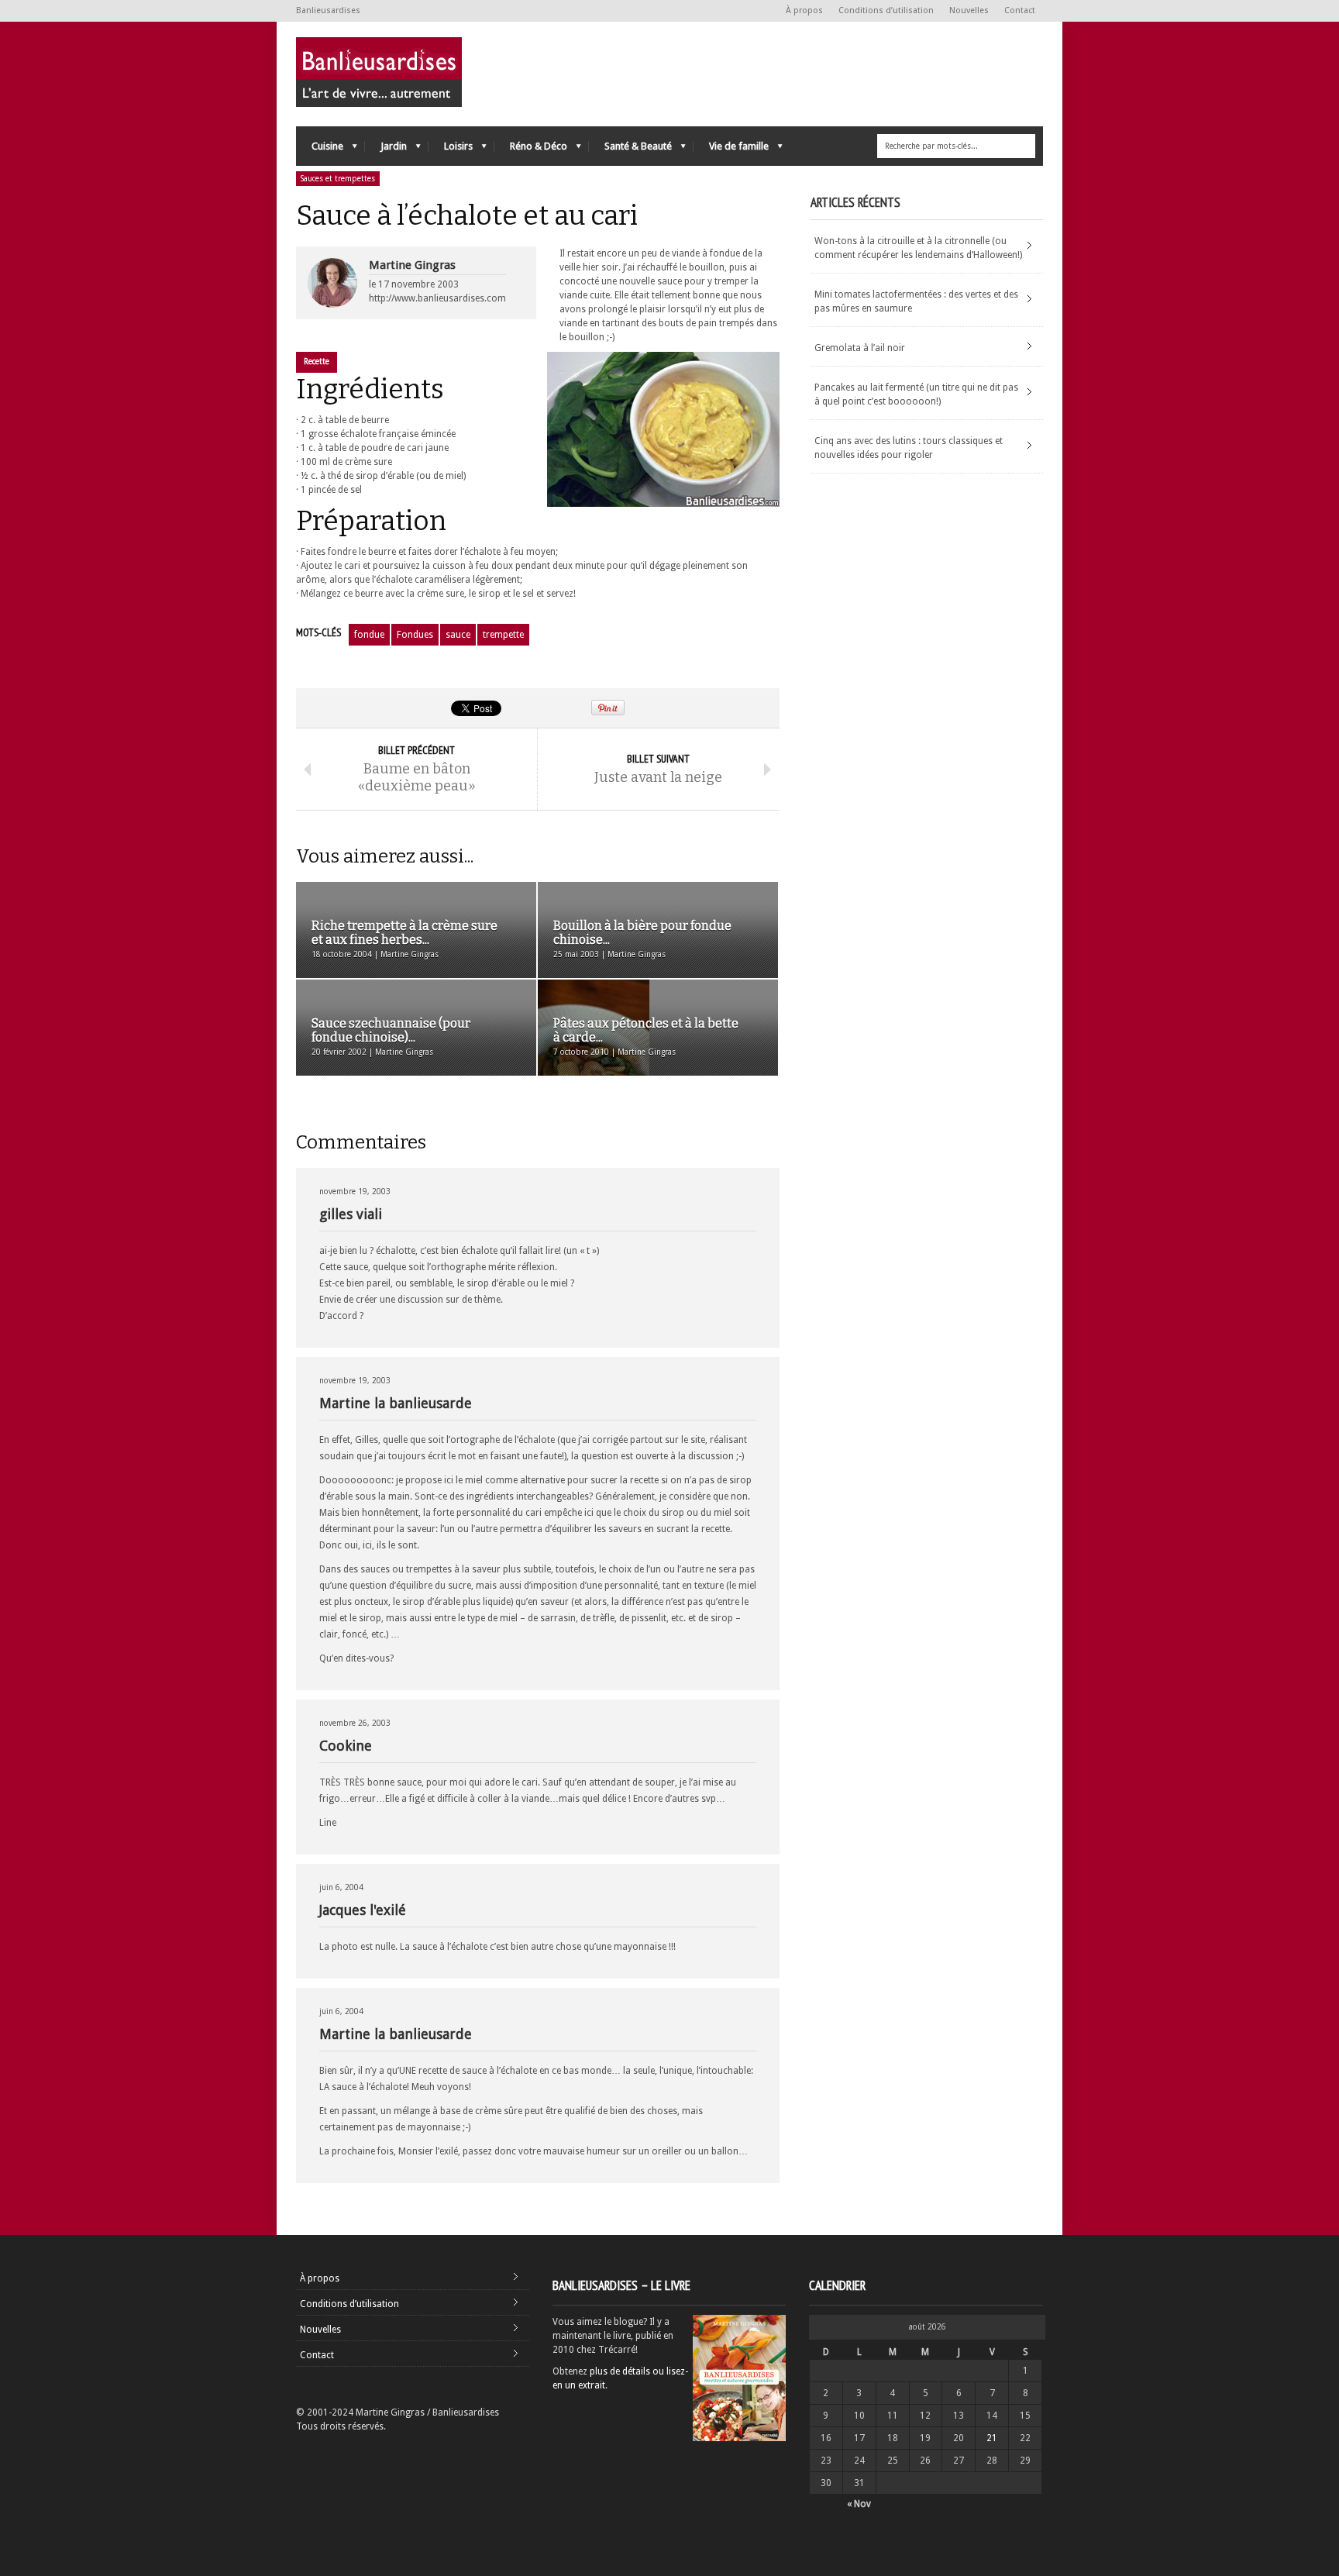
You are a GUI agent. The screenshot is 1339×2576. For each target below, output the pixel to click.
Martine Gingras (412, 265)
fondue (369, 635)
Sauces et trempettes (338, 179)
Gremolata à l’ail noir (860, 348)
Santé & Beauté (630, 150)
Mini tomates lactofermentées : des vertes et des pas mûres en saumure (916, 301)
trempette (503, 635)
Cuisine (320, 150)
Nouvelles (969, 10)
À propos (804, 10)
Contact (1020, 10)
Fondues (415, 635)
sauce (458, 635)
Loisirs (451, 150)
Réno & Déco (531, 150)
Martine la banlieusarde (396, 1403)
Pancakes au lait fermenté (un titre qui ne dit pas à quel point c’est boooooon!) (916, 394)
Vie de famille (731, 150)
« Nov (859, 2504)
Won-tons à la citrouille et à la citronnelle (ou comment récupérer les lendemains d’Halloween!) (918, 248)
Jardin (386, 150)
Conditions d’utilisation (886, 10)
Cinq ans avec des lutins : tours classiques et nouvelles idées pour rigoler (909, 448)
